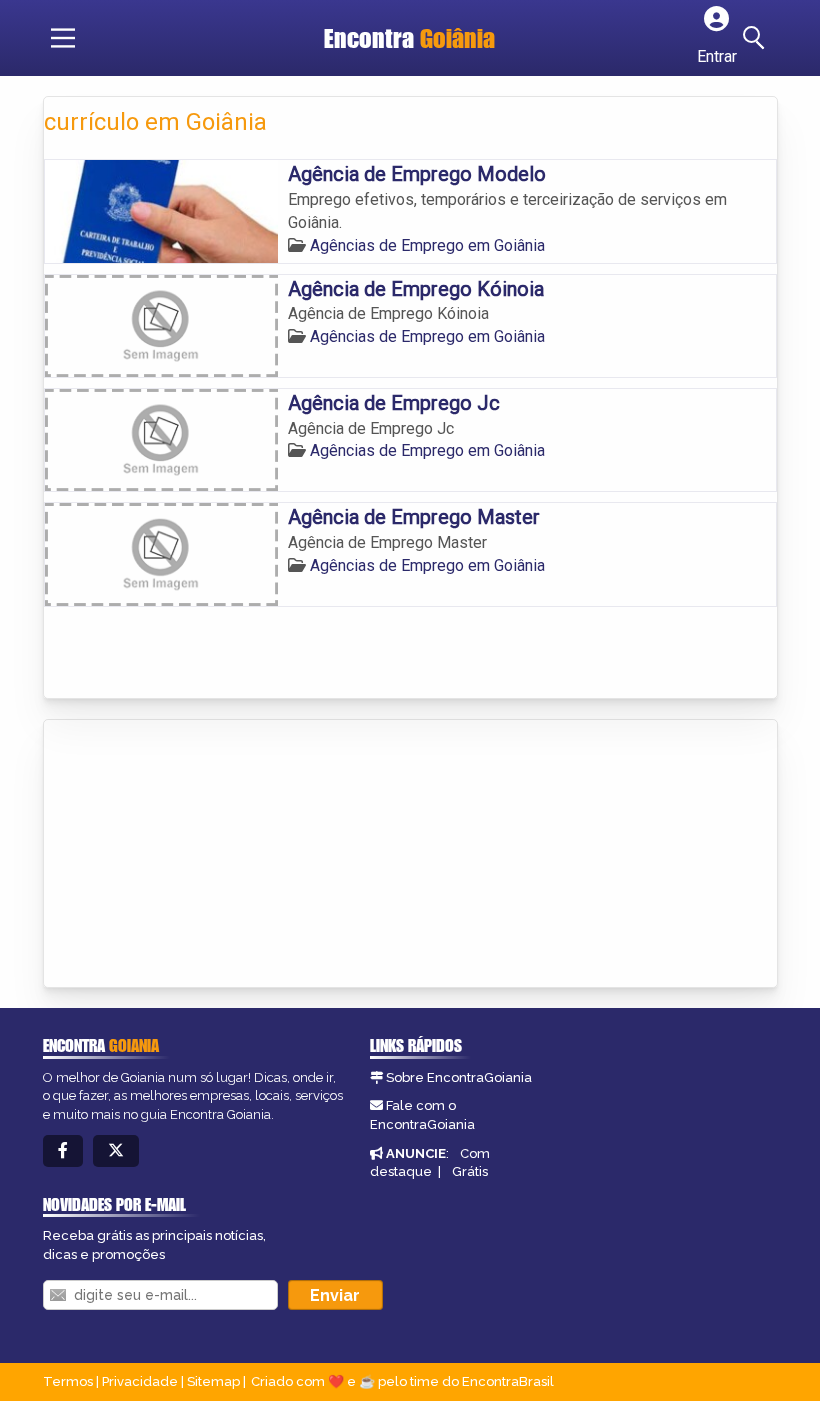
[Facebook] (63, 1151)
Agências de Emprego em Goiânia (427, 245)
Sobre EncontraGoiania (459, 1077)
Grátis (470, 1171)
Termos (68, 1381)
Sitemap (213, 1381)
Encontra (409, 38)
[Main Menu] (63, 38)
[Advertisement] (194, 855)
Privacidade (140, 1381)
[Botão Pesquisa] (757, 38)
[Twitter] (116, 1151)
